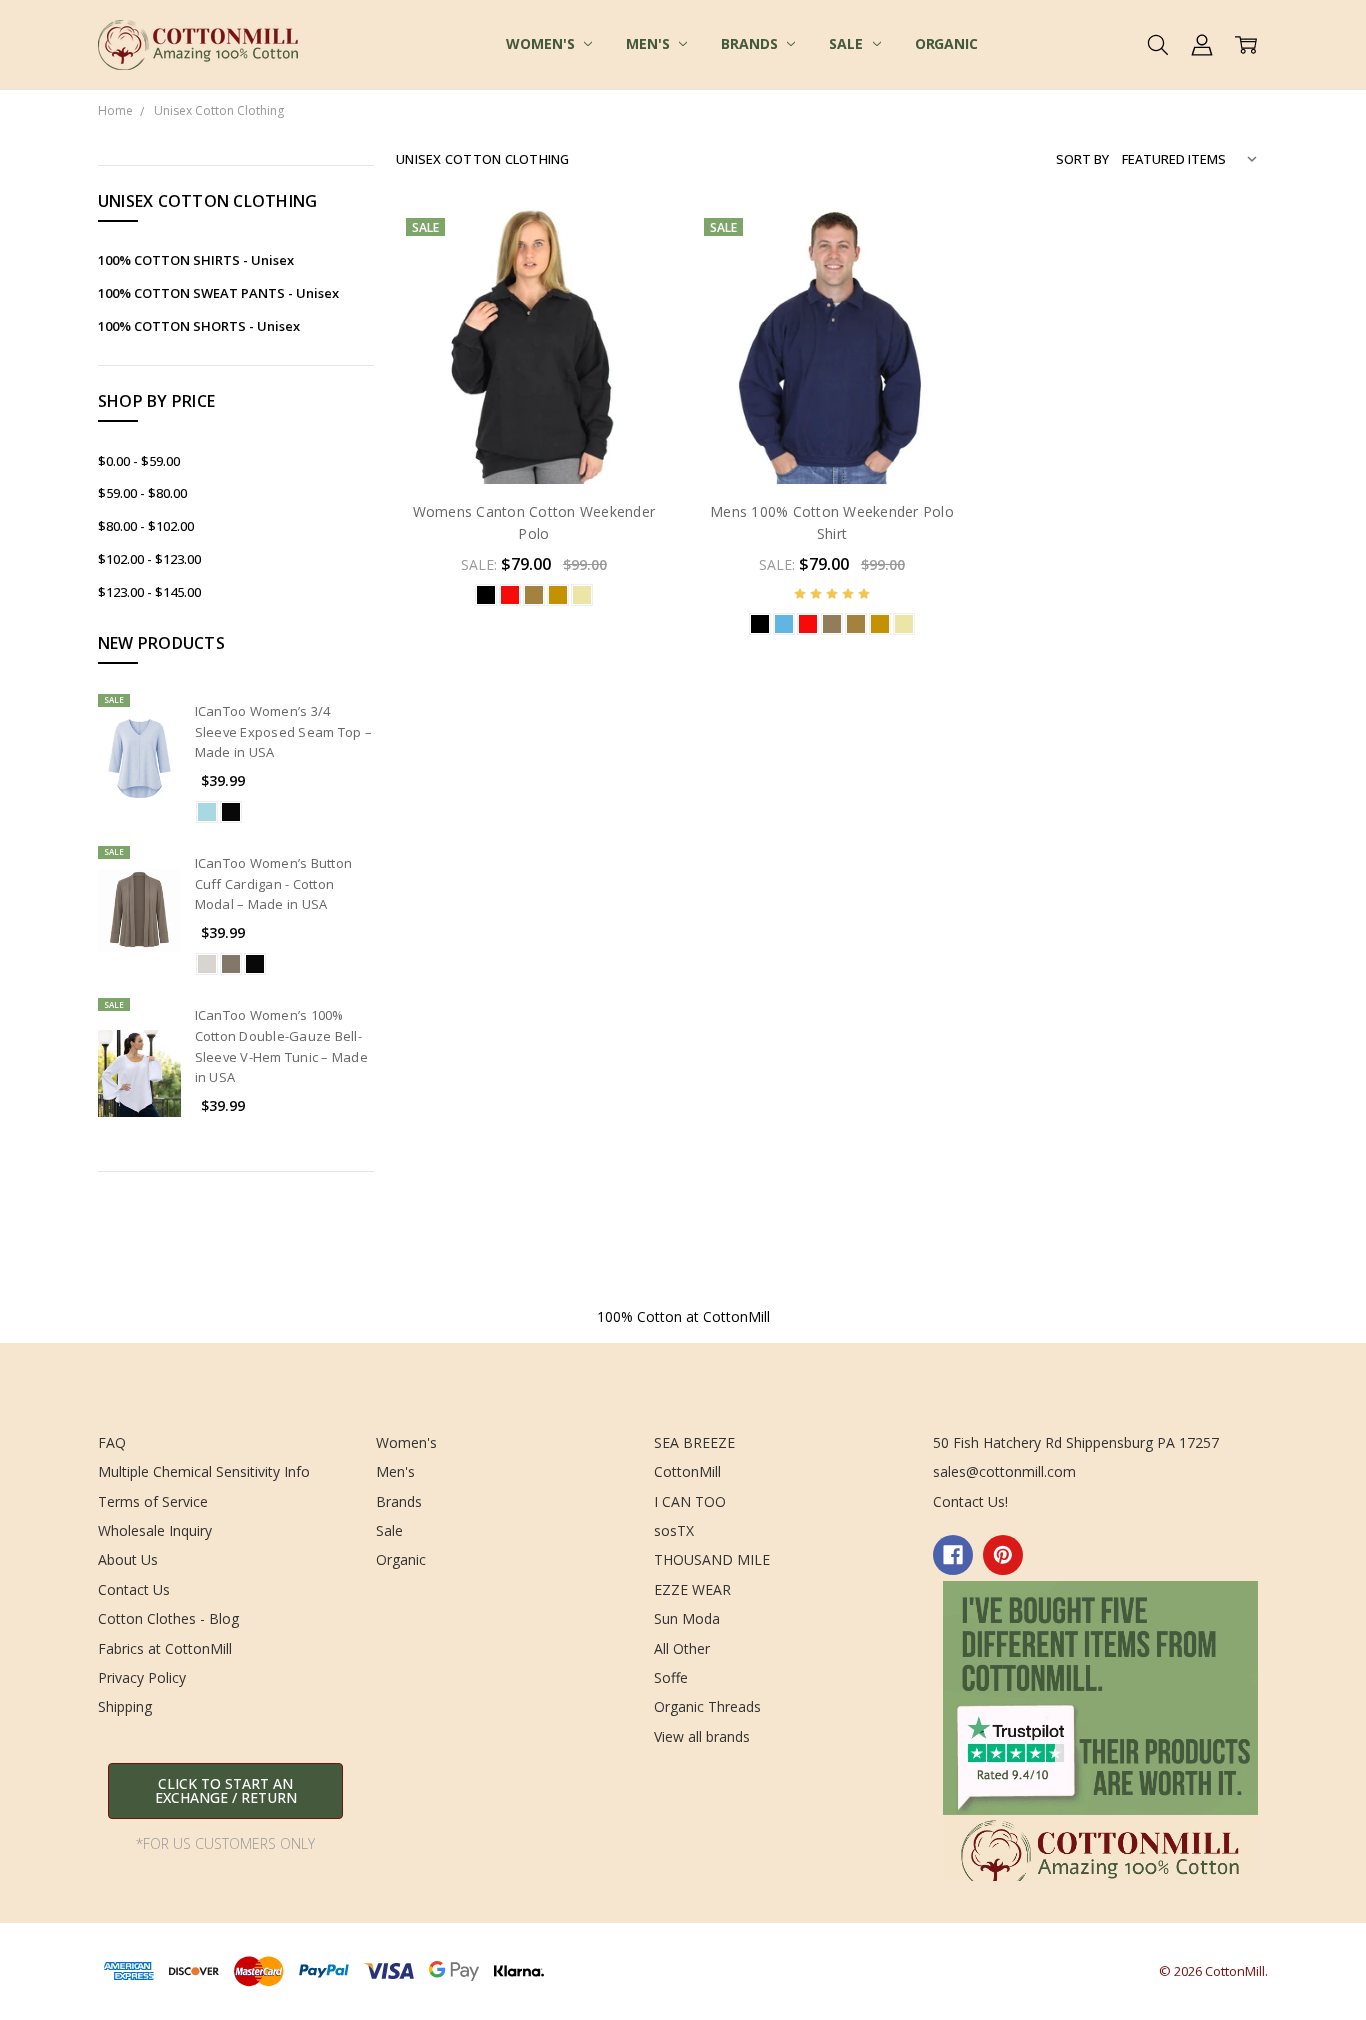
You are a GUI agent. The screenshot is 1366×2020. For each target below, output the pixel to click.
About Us (128, 1559)
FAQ (112, 1442)
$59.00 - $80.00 (142, 493)
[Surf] (784, 624)
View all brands (702, 1736)
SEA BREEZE (694, 1442)
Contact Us (134, 1589)
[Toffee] (534, 595)
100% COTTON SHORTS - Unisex (199, 326)
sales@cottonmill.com (1004, 1471)
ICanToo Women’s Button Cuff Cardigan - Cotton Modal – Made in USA (274, 884)
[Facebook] (953, 1555)
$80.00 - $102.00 (146, 526)
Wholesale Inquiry (155, 1530)
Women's (542, 43)
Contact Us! (970, 1501)
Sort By (1082, 159)
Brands (751, 43)
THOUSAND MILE (712, 1559)
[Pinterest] (1003, 1555)
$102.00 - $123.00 (149, 559)
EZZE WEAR (692, 1589)
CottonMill (687, 1471)
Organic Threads (707, 1706)
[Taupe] (231, 964)
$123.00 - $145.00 (149, 592)
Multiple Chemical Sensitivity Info (204, 1471)
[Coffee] (832, 624)
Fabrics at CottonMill (165, 1648)
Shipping (125, 1706)
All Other (682, 1648)
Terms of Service (153, 1501)
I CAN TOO (690, 1501)
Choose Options (534, 441)
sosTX (674, 1530)
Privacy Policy (142, 1677)
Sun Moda (687, 1618)
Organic (946, 43)
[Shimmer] (207, 812)
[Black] (231, 812)
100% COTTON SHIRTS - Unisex (196, 260)
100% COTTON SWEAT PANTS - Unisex (218, 293)
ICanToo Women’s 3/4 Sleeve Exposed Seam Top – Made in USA (283, 732)
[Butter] (582, 595)
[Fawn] (207, 964)
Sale (847, 43)
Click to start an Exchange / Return (226, 1790)
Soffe (671, 1677)
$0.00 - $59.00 (139, 461)
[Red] (510, 595)
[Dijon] (558, 595)
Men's (649, 43)
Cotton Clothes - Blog (168, 1618)
